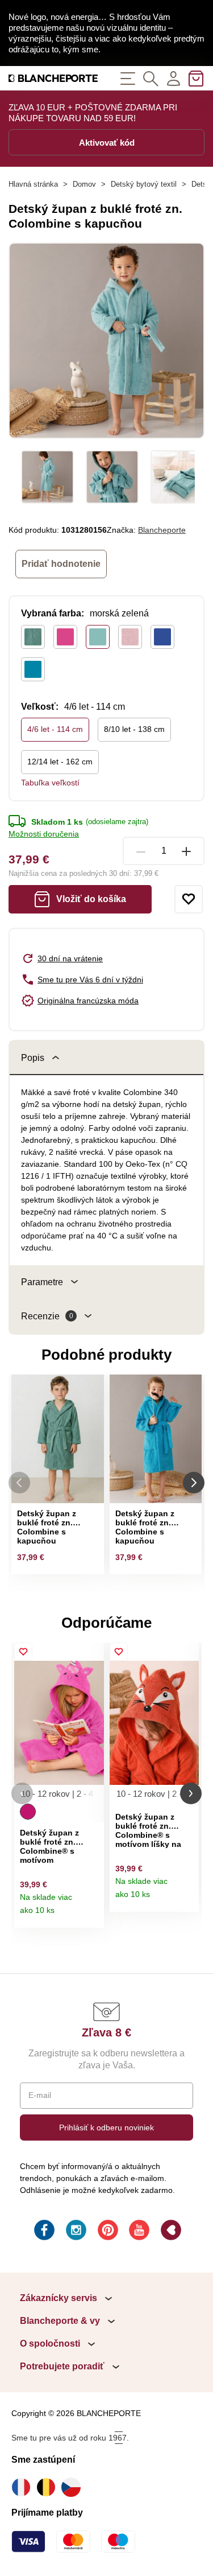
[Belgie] (49, 2487)
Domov (84, 184)
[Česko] (74, 2487)
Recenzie (47, 1316)
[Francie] (24, 2487)
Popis (33, 1058)
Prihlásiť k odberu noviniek (106, 2128)
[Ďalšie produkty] (194, 1483)
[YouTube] (138, 2232)
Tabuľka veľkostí (50, 783)
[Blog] (170, 2232)
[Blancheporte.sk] (53, 78)
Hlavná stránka (33, 184)
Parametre (42, 1282)
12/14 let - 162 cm (60, 762)
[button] (22, 1794)
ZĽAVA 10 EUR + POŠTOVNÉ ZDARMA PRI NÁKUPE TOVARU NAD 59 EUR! (93, 113)
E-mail (40, 2095)
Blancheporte (162, 530)
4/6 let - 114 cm (55, 729)
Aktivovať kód (107, 143)
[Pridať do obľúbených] (189, 899)
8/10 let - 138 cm (134, 729)
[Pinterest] (107, 2232)
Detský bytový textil (144, 184)
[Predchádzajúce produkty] (19, 1483)
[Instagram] (75, 2232)
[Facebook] (43, 2232)
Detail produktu (91, 1915)
